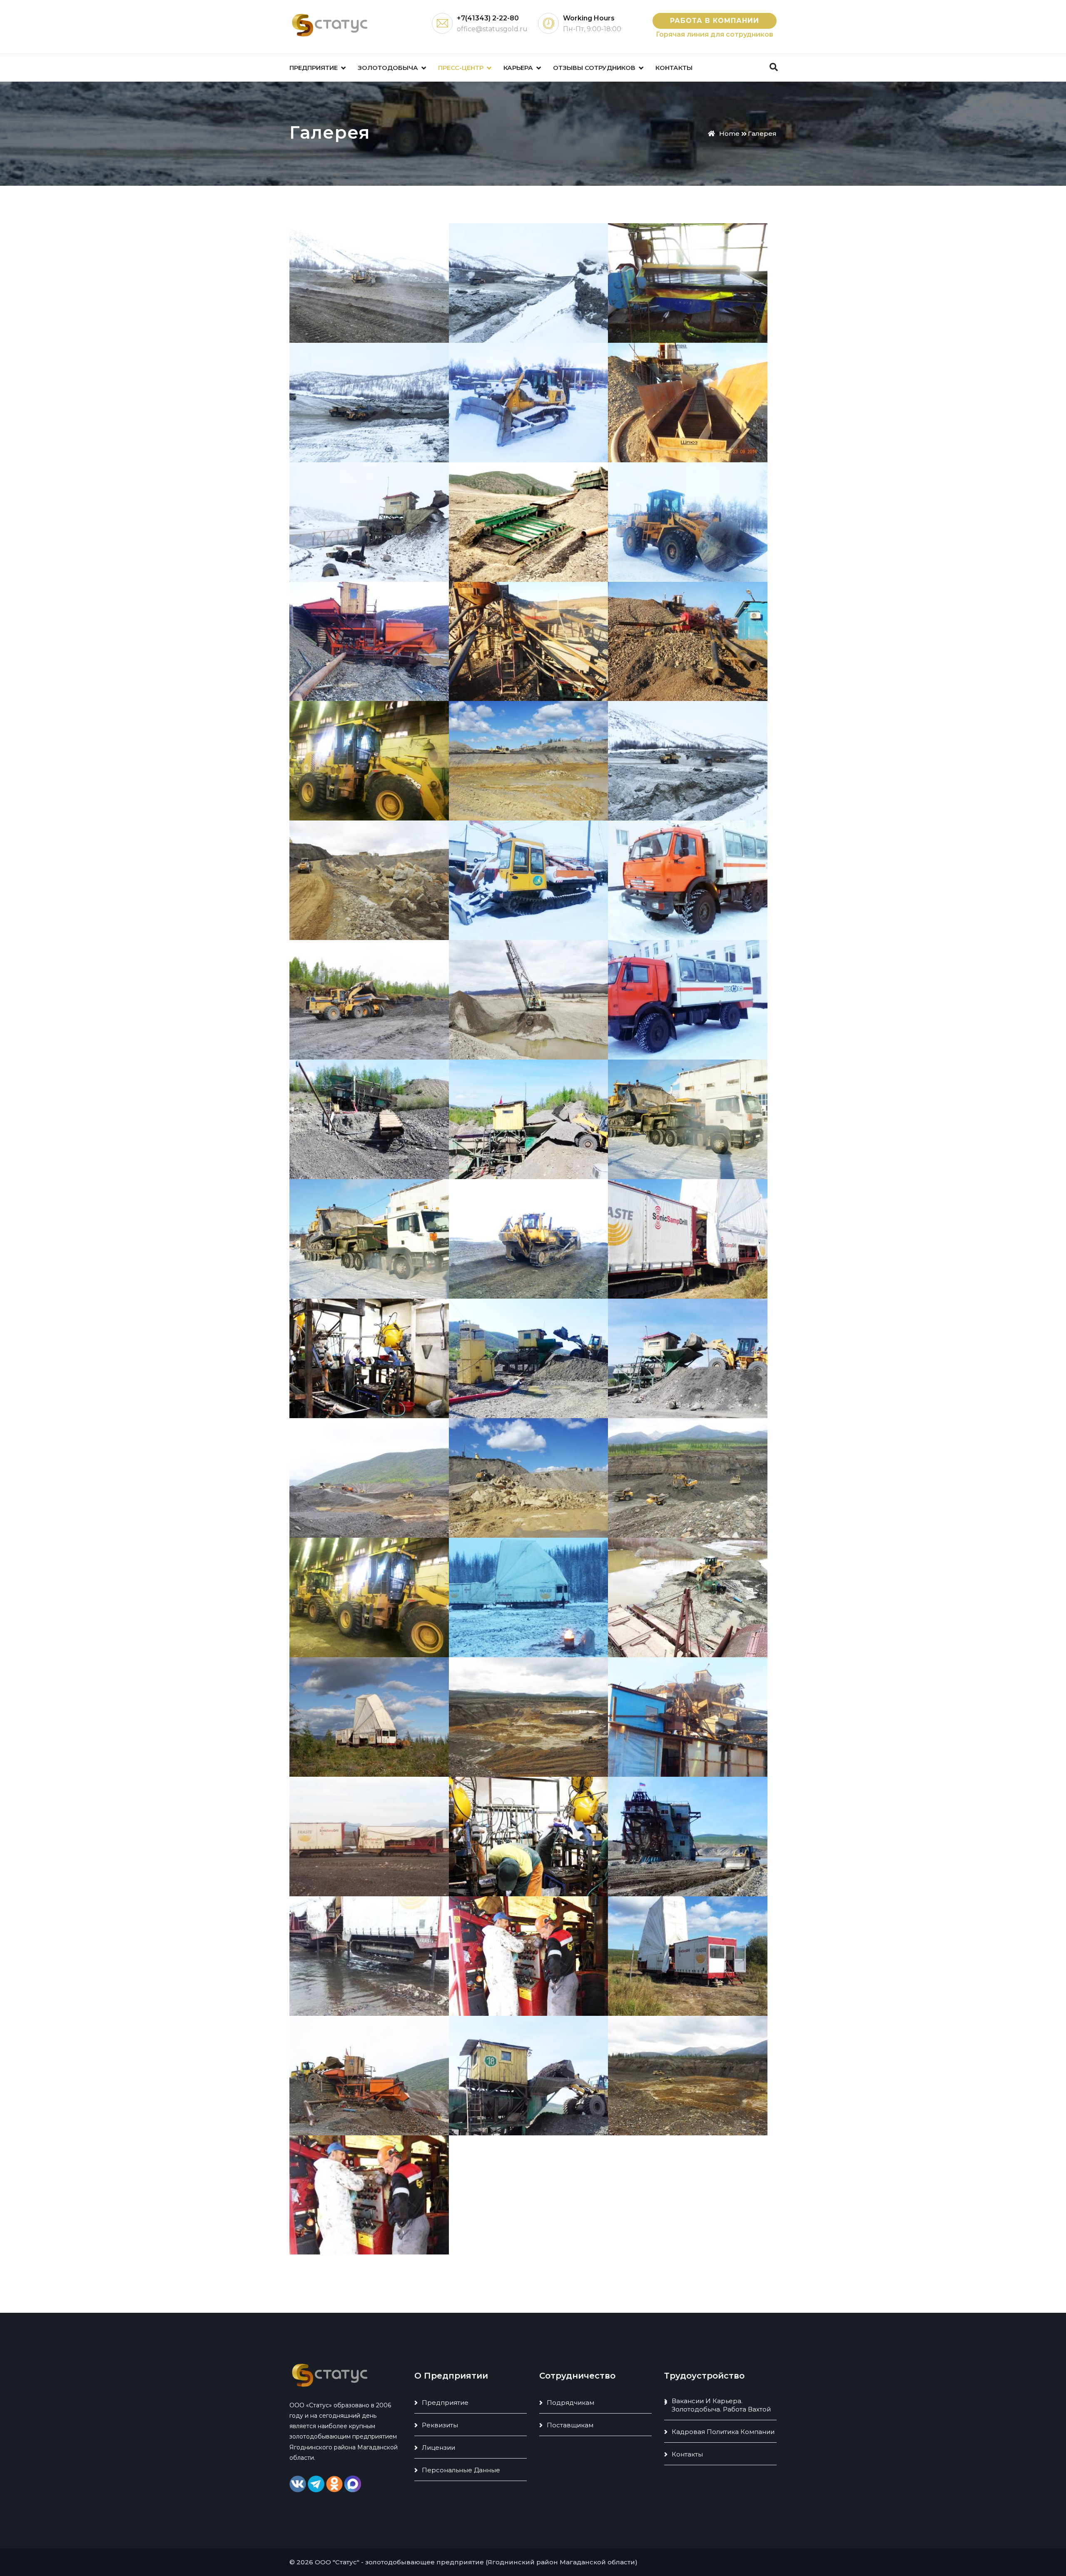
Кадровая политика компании (723, 2432)
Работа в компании (715, 21)
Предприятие (314, 68)
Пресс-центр (461, 68)
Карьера (518, 68)
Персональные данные (461, 2470)
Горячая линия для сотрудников (713, 34)
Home (729, 133)
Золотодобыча (388, 68)
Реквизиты (440, 2425)
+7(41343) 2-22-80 (488, 18)
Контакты (674, 68)
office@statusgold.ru (492, 29)
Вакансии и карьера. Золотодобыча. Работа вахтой (721, 2405)
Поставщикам (570, 2425)
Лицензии (438, 2448)
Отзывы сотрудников (594, 68)
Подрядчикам (570, 2403)
